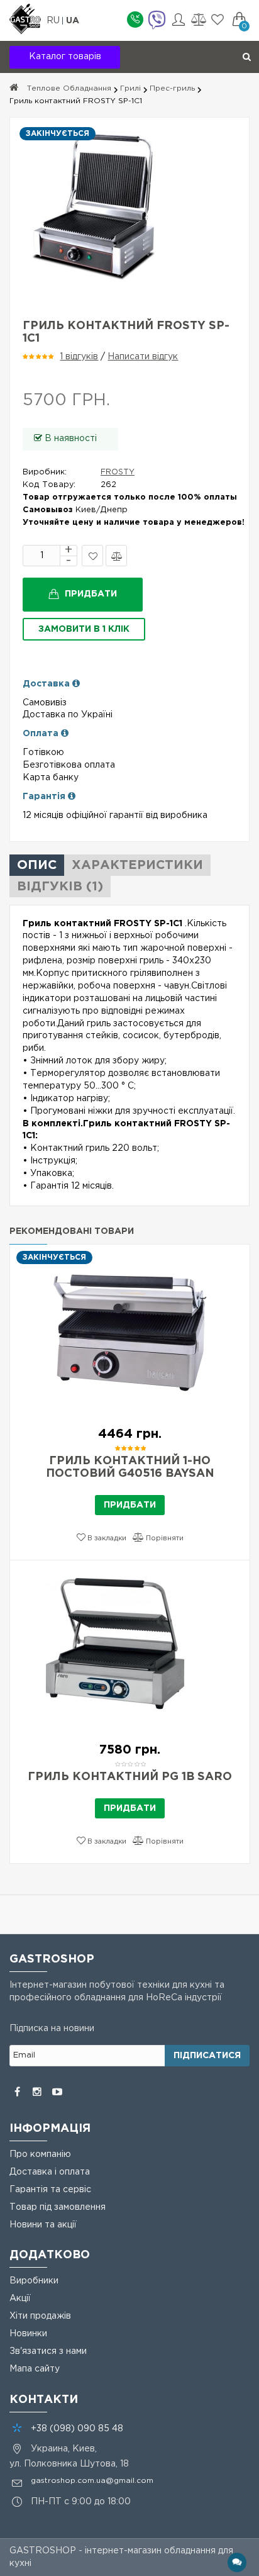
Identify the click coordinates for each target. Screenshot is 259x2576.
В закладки (92, 556)
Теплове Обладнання (69, 88)
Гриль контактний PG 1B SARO (130, 1777)
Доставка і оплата (50, 2172)
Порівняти (116, 556)
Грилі (130, 88)
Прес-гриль (172, 88)
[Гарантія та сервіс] (72, 797)
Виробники (34, 2281)
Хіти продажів (40, 2316)
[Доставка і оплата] (76, 684)
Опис (37, 865)
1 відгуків (79, 357)
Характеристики (137, 865)
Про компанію (40, 2154)
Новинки (28, 2334)
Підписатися (207, 2056)
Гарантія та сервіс (50, 2190)
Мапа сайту (35, 2369)
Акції (20, 2299)
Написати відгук (143, 357)
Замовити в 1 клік (84, 629)
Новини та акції (43, 2225)
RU (54, 21)
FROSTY (118, 472)
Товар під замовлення (58, 2207)
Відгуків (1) (60, 887)
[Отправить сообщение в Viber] (157, 21)
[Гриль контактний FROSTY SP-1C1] (129, 206)
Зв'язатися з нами (48, 2351)
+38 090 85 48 (77, 2429)
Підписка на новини (52, 2029)
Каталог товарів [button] (65, 57)
